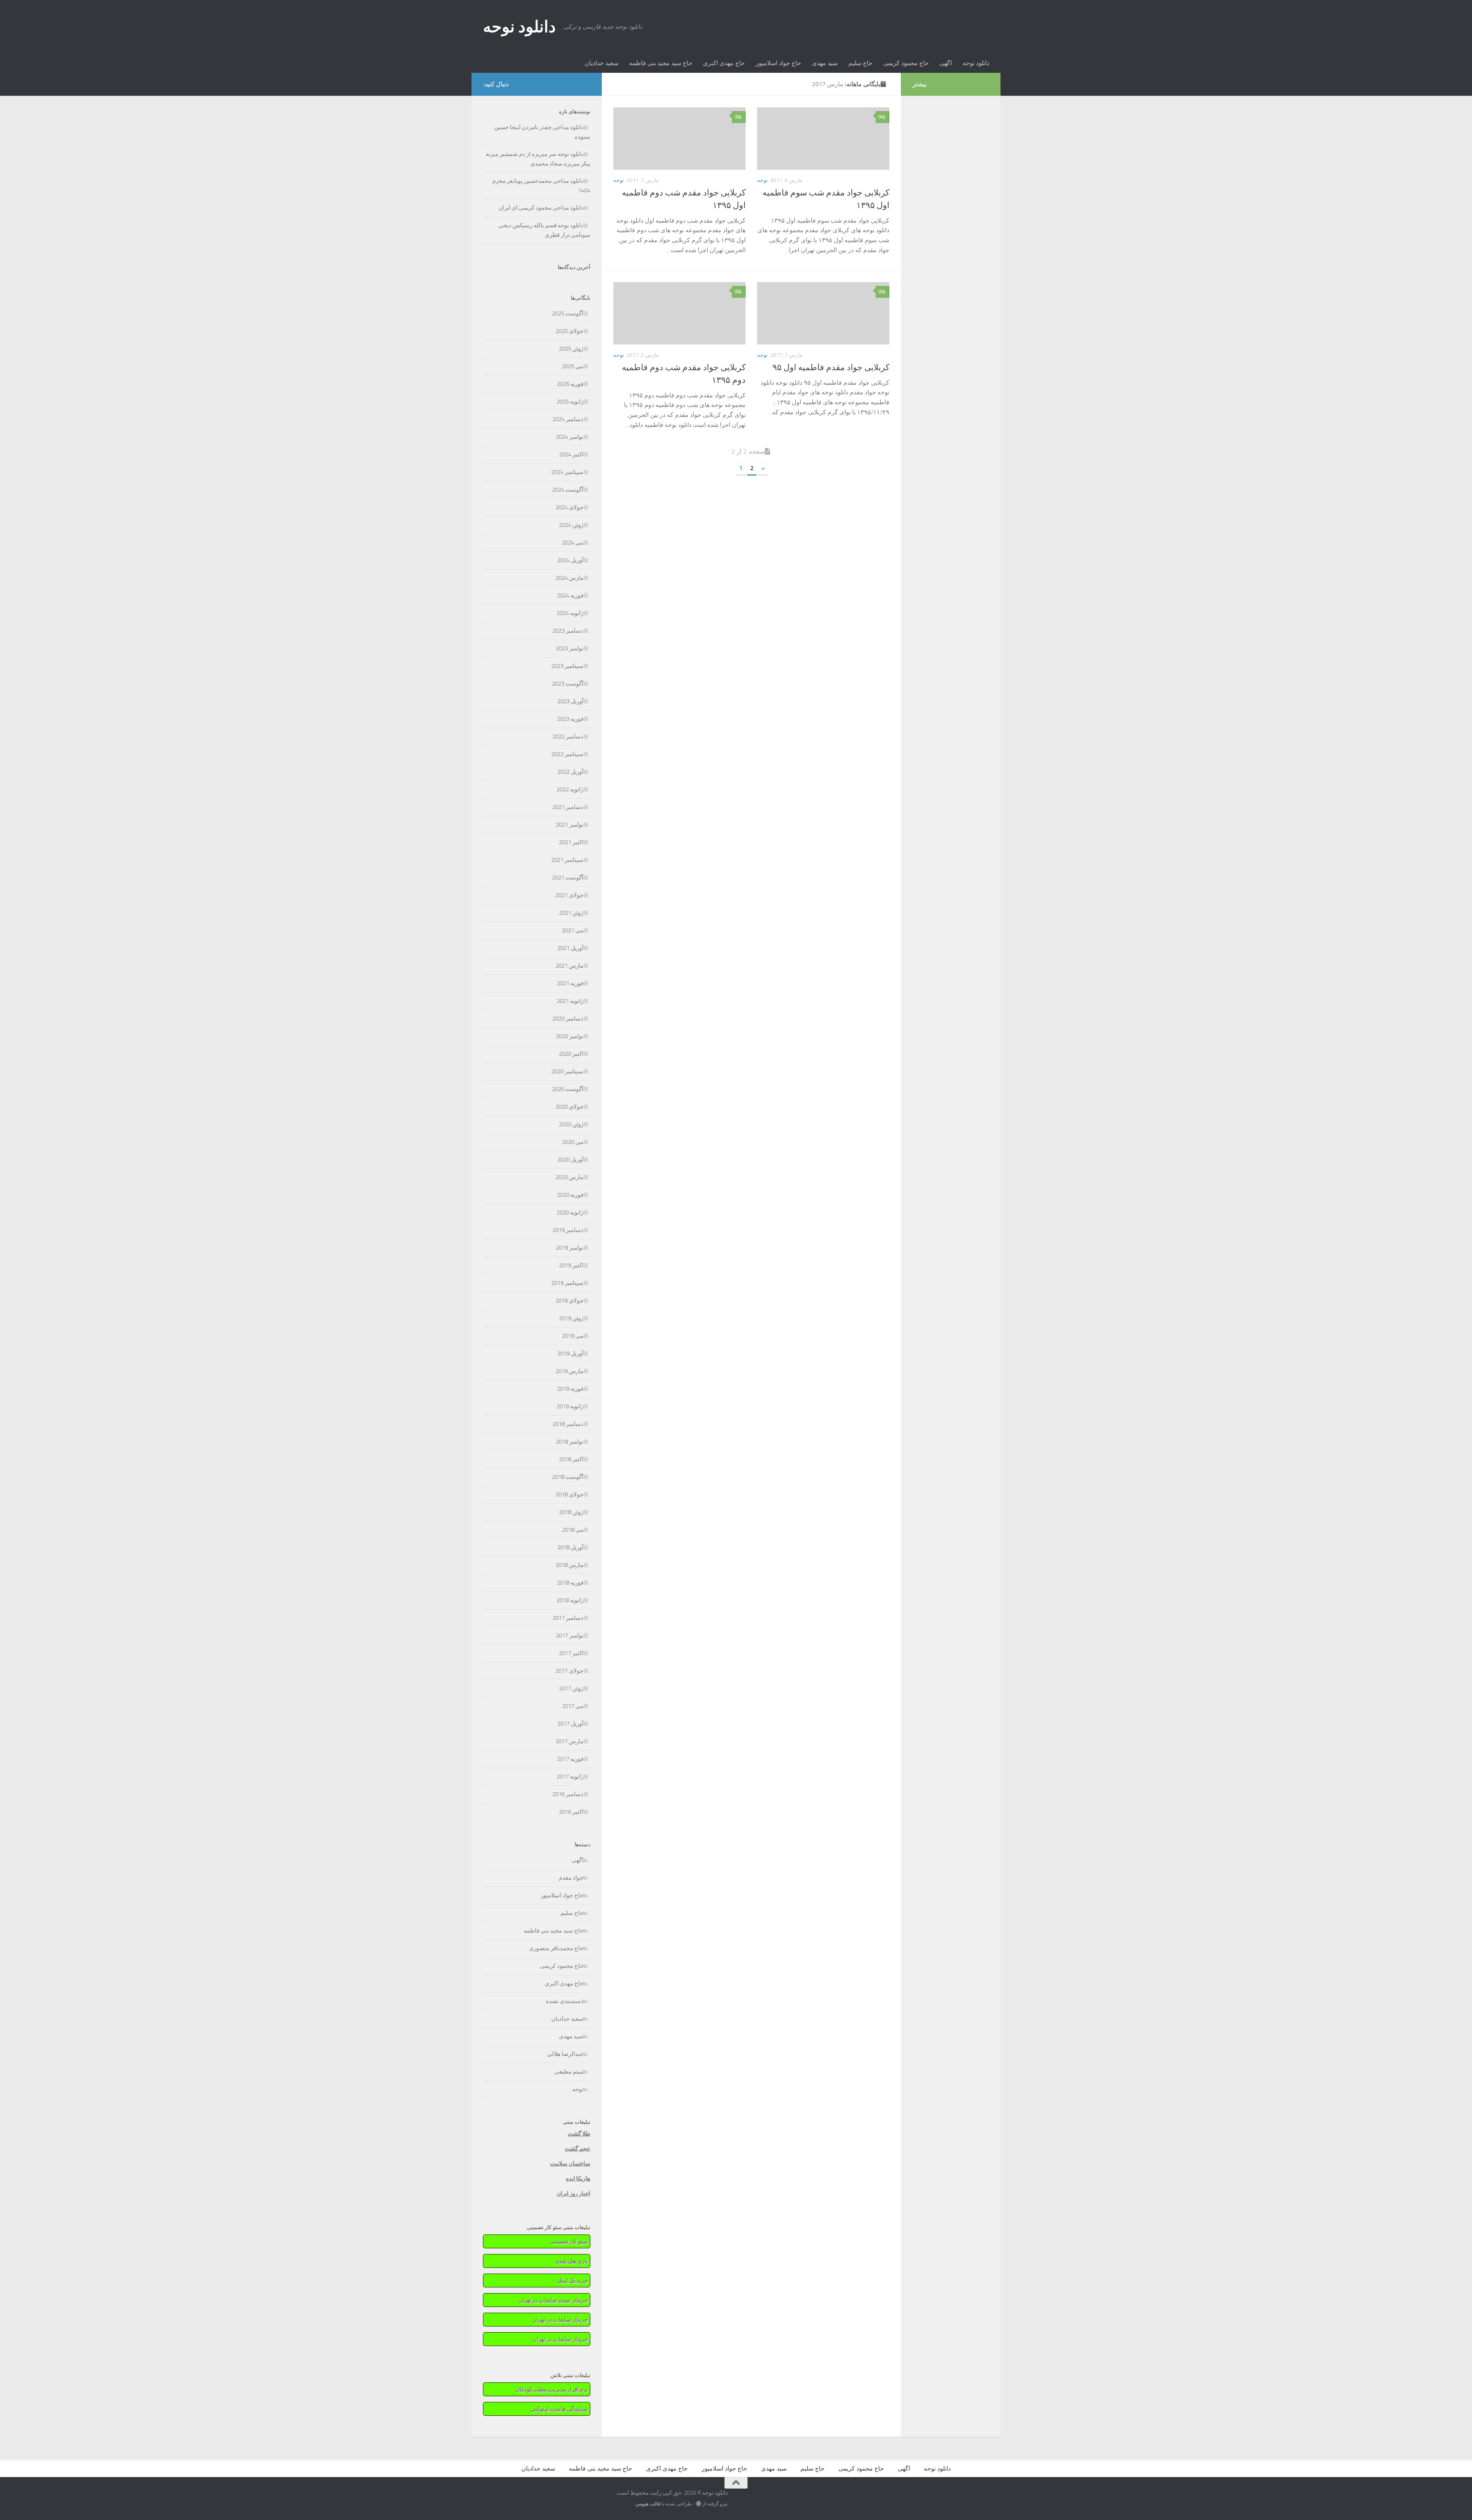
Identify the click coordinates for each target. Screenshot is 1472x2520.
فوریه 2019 (570, 1389)
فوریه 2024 (570, 596)
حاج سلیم (860, 63)
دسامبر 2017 (568, 1618)
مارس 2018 (569, 1565)
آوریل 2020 (570, 1160)
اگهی (946, 63)
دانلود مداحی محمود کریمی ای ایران (541, 208)
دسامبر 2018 (568, 1424)
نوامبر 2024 (570, 437)
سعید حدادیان (601, 63)
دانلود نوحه (519, 27)
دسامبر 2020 (568, 1019)
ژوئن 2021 (571, 913)
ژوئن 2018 (571, 1512)
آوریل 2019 (570, 1354)
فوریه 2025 (570, 384)
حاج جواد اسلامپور (778, 63)
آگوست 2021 (568, 878)
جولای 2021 (569, 895)
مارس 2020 (569, 1177)
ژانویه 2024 (570, 613)
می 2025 (573, 366)
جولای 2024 (569, 507)
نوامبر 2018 (570, 1442)
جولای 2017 (569, 1671)
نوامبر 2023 (570, 648)
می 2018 (573, 1530)
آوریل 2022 (570, 772)
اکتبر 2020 (571, 1054)
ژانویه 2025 (570, 402)
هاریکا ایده (578, 2179)
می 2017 (573, 1706)
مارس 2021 (569, 966)
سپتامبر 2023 (567, 666)
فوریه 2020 (570, 1195)
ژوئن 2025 (571, 349)
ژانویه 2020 (570, 1212)
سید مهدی (825, 63)
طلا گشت (579, 2134)
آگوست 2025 (568, 313)
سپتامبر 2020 (567, 1071)
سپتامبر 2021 (567, 860)
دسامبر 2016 (568, 1794)
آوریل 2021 (570, 948)
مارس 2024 (569, 578)
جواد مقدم (571, 1878)
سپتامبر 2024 (567, 472)
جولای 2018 (569, 1495)
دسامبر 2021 (568, 807)
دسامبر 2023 (568, 631)
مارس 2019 (569, 1371)
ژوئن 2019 (571, 1318)
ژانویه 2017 (570, 1777)
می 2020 (573, 1142)
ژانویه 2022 (570, 789)
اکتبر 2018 (571, 1459)
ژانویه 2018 (570, 1600)
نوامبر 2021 (570, 825)
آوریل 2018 (570, 1547)
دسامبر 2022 (568, 737)
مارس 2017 (569, 1741)
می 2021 (573, 930)
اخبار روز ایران (573, 2194)
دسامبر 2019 (568, 1230)
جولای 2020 (569, 1107)
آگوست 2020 (568, 1089)
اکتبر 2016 (571, 1812)
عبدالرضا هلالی (565, 2054)
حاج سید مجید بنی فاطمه (661, 63)
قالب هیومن (648, 2504)
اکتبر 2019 (571, 1265)
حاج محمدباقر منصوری (556, 1948)
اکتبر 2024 (571, 454)
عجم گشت (577, 2149)
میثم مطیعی (569, 2072)
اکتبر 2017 (571, 1653)
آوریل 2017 (570, 1724)
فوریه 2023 (570, 719)
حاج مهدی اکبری (724, 63)
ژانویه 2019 (570, 1406)
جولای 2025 (569, 331)
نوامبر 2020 (570, 1036)
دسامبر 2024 (568, 419)
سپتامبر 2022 (567, 754)
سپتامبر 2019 (567, 1283)
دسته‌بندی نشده (565, 2001)
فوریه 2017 (570, 1759)
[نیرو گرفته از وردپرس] (699, 2504)
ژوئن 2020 (571, 1124)
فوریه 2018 (570, 1583)
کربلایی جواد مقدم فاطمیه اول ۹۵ (831, 367)
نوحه (619, 180)
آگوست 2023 (568, 684)
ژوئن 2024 (571, 525)
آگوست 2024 (568, 490)
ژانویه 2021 (570, 1001)
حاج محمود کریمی (906, 63)
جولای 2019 (569, 1301)
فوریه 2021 (570, 983)
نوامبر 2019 (570, 1248)
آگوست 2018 (568, 1477)
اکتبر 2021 (571, 842)
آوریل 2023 (570, 701)
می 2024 (573, 543)
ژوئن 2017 (571, 1688)
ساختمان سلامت (570, 2164)
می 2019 (573, 1336)
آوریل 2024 (570, 560)
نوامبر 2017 (570, 1636)
